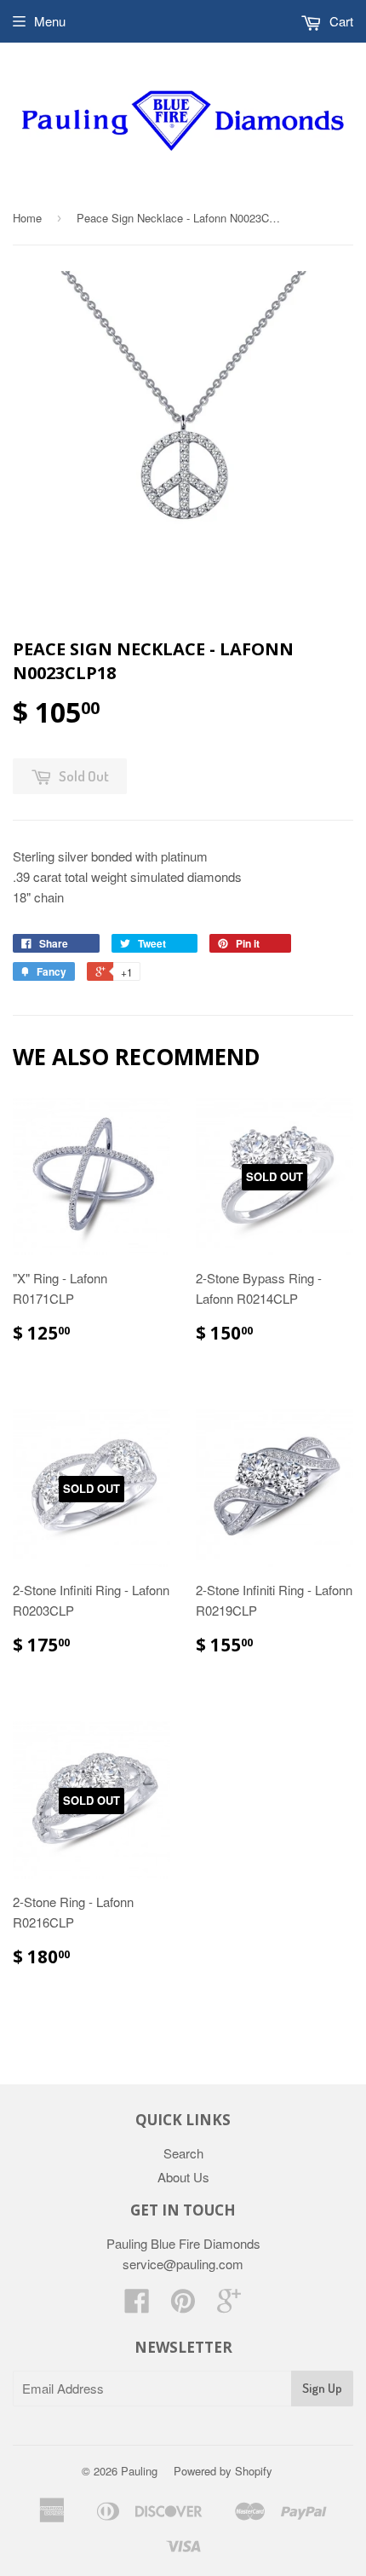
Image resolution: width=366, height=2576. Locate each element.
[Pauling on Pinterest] (183, 2305)
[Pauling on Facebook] (137, 2305)
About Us (183, 2177)
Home (27, 218)
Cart (340, 21)
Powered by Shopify (223, 2471)
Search (183, 2153)
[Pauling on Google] (229, 2305)
